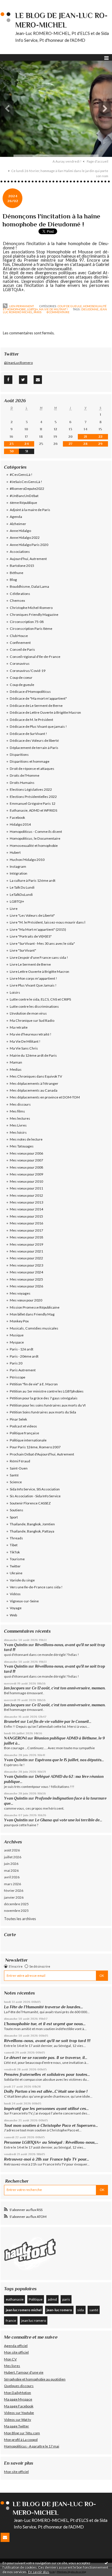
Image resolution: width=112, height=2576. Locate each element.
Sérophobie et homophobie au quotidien (35, 2379)
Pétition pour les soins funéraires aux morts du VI (48, 1405)
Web (13, 1615)
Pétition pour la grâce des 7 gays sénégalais (44, 1398)
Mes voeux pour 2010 (26, 1181)
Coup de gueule (70, 306)
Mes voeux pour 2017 (26, 1230)
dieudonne (90, 309)
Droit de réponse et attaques (32, 769)
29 (100, 444)
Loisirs (15, 992)
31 (27, 451)
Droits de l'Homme (25, 775)
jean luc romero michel (24, 2310)
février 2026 (14, 1890)
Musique (17, 1335)
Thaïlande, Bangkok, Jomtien (32, 1524)
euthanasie (15, 2299)
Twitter (15, 1566)
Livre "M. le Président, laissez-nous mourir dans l (48, 922)
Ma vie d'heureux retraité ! (31, 1034)
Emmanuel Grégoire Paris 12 (33, 803)
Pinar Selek (18, 1419)
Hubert (15, 852)
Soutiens (17, 1510)
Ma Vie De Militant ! (53, 309)
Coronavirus (20, 663)
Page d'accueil (97, 161)
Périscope (18, 1377)
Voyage (16, 1608)
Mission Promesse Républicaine (35, 1307)
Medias (16, 1069)
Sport (14, 1517)
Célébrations (20, 594)
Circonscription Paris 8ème (31, 629)
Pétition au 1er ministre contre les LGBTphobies (47, 1391)
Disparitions (19, 755)
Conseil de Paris (22, 649)
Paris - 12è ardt (22, 1349)
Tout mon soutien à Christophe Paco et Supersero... (51, 2125)
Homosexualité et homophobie (34, 846)
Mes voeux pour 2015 (26, 1216)
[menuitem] (69, 161)
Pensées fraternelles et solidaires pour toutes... (47, 2074)
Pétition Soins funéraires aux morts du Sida (43, 1412)
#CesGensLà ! (21, 475)
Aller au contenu (16, 4)
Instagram (18, 866)
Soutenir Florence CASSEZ (30, 1503)
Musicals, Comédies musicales (34, 1328)
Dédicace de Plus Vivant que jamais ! (38, 726)
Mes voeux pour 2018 (26, 1237)
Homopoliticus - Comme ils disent (36, 832)
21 (85, 437)
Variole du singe (22, 1580)
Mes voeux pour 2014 (26, 1209)
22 (101, 437)
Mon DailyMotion (18, 2393)
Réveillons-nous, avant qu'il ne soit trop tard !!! (47, 2041)
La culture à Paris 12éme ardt (33, 880)
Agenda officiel (16, 2346)
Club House (19, 636)
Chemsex (17, 600)
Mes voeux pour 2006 (26, 1153)
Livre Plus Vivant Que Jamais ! (33, 985)
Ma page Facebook (19, 2406)
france (11, 2320)
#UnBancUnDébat (24, 496)
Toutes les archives (20, 1919)
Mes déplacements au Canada (34, 1090)
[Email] (38, 380)
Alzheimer (18, 524)
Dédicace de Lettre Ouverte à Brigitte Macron (45, 712)
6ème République (23, 503)
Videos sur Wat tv (18, 2420)
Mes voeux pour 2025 (26, 1279)
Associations (20, 552)
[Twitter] (23, 380)
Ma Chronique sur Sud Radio (32, 1020)
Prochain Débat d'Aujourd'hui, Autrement (42, 1454)
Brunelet (12, 1722)
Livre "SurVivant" (23, 950)
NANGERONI (15, 1738)
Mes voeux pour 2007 (26, 1160)
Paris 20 (16, 1363)
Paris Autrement (23, 1370)
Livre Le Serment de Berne (30, 964)
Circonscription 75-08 (27, 622)
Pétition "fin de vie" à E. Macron (34, 1384)
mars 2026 (12, 1884)
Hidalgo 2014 (20, 824)
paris (37, 312)
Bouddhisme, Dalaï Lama (29, 586)
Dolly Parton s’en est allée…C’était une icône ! (46, 2091)
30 (12, 451)
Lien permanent (21, 306)
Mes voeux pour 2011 (26, 1188)
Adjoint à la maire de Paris (30, 510)
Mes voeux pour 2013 (26, 1202)
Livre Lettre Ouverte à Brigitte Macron (39, 972)
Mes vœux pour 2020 (26, 1300)
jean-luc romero (59, 2310)
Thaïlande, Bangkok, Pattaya (32, 1531)
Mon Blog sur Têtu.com (22, 2433)
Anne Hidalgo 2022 (25, 538)
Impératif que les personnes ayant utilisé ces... (46, 2108)
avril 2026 (12, 1877)
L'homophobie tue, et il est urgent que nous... (45, 2024)
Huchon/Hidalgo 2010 (27, 860)
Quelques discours (19, 2386)
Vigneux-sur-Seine (24, 1601)
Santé (14, 1475)
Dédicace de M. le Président (31, 720)
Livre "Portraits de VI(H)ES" (31, 936)
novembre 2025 (16, 1911)
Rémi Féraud (20, 1461)
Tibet (14, 1545)
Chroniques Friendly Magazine (34, 615)
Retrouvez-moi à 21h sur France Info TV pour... (47, 2159)
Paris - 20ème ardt (24, 1356)
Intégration (19, 873)
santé (94, 2310)
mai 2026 (11, 1870)
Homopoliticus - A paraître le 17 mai (32, 2446)
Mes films (17, 1111)
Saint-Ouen (19, 1468)
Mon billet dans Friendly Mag (32, 1314)
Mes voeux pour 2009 (26, 1174)
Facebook (17, 817)
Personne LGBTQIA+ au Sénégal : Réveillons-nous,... (51, 2142)
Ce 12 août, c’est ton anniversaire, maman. (69, 1688)
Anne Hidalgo (20, 531)
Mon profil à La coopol (21, 2440)
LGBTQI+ (32, 309)
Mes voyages (20, 1293)
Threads (16, 1538)
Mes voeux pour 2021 (26, 1251)
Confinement (20, 643)
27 (71, 444)
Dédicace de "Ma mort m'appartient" (38, 698)
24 (27, 444)
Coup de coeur (21, 677)
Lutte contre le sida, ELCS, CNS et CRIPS (40, 999)
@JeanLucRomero (18, 363)
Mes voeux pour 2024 (26, 1272)
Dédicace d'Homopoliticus (30, 692)
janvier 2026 (14, 1897)
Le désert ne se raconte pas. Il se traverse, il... (46, 2058)
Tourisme (17, 1559)
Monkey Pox (19, 1321)
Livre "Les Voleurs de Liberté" (32, 915)
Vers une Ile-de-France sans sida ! (36, 1587)
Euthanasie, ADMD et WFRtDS (33, 810)
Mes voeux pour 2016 (26, 1223)
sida (81, 2310)
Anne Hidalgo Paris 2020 (29, 545)
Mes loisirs (18, 1132)
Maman (16, 1062)
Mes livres (12, 2366)
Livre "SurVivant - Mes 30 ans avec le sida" (42, 943)
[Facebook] (8, 380)
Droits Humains (22, 783)
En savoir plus (39, 2572)
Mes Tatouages (22, 1146)
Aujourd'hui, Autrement (28, 559)
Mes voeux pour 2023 (26, 1265)
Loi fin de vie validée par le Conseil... (59, 1722)
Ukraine (16, 1573)
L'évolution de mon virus (28, 1013)
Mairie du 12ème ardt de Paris (33, 1055)
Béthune (17, 573)
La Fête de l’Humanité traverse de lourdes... (44, 2007)
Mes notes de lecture (26, 1139)
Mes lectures (20, 1118)
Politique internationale (28, 1440)
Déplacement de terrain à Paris (34, 748)
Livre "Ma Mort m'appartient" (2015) (38, 929)
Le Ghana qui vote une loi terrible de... (69, 1820)
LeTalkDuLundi (21, 895)
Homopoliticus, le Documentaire (35, 838)
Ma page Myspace (18, 2399)
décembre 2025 (16, 1904)
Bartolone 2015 (22, 566)
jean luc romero (34, 2320)
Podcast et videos (23, 1426)
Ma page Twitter (17, 2426)
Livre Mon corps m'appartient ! (33, 978)
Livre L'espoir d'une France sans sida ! (39, 957)
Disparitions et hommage (30, 761)
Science (16, 1482)
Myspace (17, 1342)
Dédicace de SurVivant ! (28, 734)
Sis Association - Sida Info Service (35, 1496)
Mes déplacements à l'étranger (34, 1083)
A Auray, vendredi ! (67, 161)
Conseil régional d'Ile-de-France (35, 657)
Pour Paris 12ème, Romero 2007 (35, 1447)
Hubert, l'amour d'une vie (24, 2372)
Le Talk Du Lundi (22, 887)
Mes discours (20, 1104)
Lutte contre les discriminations (34, 1006)
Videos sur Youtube (19, 2413)
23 (11, 444)
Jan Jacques (14, 1688)
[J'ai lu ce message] (106, 2563)
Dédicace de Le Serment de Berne (36, 706)
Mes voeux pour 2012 (26, 1195)
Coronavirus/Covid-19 (28, 671)
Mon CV (10, 2359)
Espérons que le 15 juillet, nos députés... (69, 1760)
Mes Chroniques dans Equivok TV (36, 1076)
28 (85, 444)
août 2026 (12, 1850)
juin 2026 (11, 1864)
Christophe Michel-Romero (31, 608)
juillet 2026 (13, 1857)
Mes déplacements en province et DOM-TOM (45, 1097)
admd (52, 2299)
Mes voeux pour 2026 (26, 1286)
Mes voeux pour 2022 (26, 1258)
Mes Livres (18, 1125)
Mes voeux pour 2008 (26, 1167)
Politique (36, 2299)
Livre (14, 909)
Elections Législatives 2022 (31, 789)
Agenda (16, 517)
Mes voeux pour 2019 (26, 1244)
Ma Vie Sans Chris (24, 1048)
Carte (10, 1935)
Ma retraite (19, 1027)
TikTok (15, 1552)
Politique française (24, 1433)
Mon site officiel (16, 2352)
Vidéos (15, 1594)
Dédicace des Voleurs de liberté (34, 740)
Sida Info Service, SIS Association (35, 1489)
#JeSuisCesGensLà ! (26, 482)
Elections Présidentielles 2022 (33, 797)
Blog (13, 580)
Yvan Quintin (16, 1645)
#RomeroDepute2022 (27, 489)
